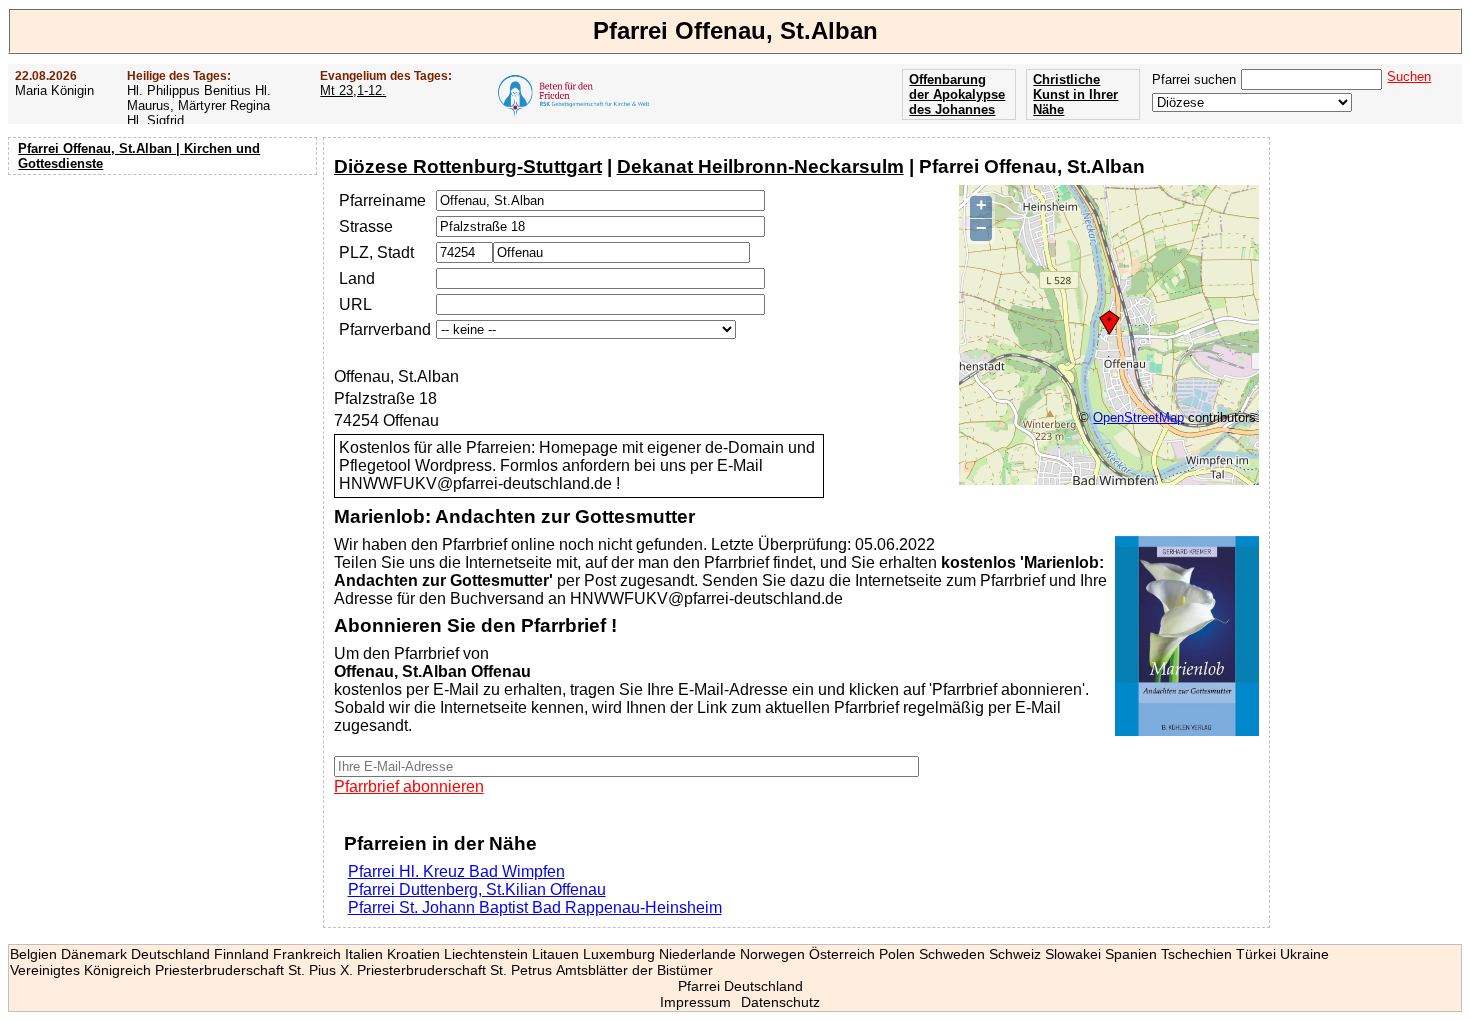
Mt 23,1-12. (353, 90)
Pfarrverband (385, 329)
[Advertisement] (165, 310)
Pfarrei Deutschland (740, 986)
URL (355, 304)
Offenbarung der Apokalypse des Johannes (957, 94)
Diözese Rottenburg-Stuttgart (468, 166)
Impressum (695, 1002)
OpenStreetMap (1138, 417)
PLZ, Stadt (376, 252)
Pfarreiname (382, 200)
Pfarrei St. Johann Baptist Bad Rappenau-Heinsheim (535, 907)
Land (357, 278)
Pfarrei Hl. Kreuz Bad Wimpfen (456, 871)
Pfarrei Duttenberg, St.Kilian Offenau (477, 889)
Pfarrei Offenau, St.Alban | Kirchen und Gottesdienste (139, 156)
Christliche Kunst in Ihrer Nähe (1075, 94)
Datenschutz (780, 1002)
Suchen (1409, 76)
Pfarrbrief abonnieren (409, 786)
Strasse (366, 226)
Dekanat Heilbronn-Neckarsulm (760, 166)
